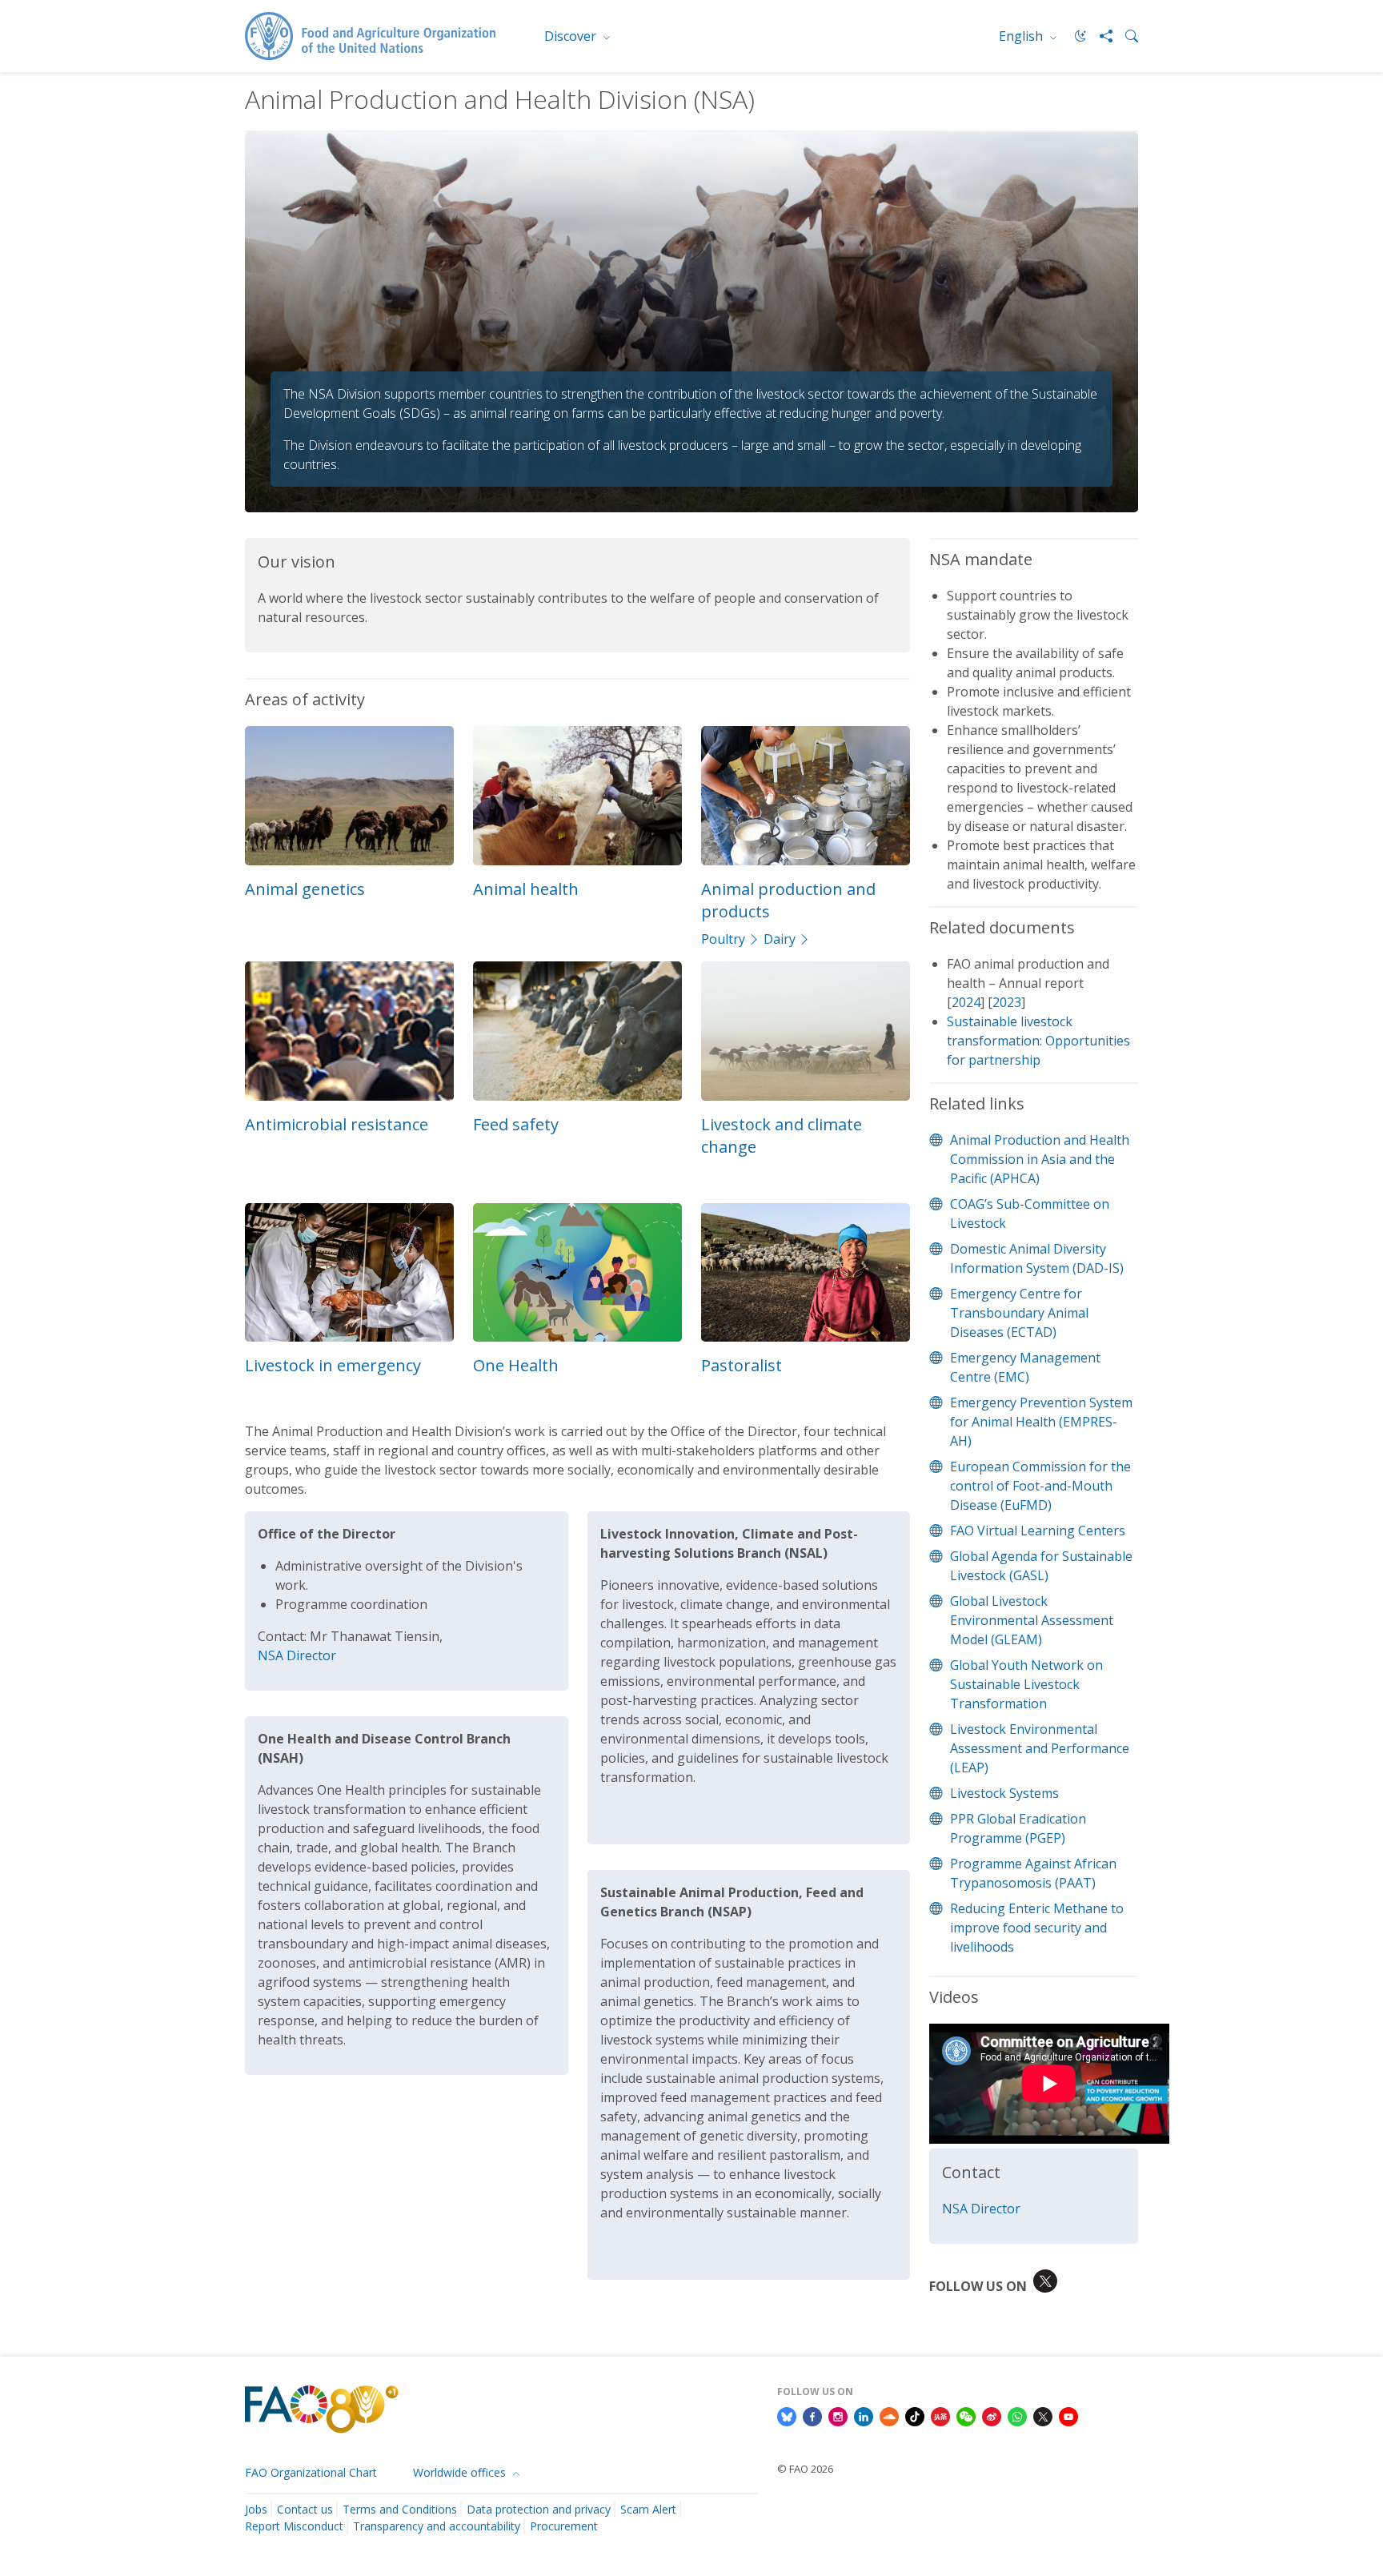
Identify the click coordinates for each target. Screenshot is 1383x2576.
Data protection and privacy (539, 2509)
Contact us (305, 2509)
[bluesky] (787, 2415)
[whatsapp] (1017, 2415)
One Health (516, 1365)
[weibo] (992, 2415)
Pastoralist (742, 1365)
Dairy (780, 939)
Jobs (256, 2509)
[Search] (1125, 36)
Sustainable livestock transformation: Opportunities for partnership (1038, 1041)
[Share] (1100, 36)
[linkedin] (864, 2415)
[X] (1043, 2415)
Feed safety (516, 1124)
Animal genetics (305, 889)
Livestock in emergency (333, 1365)
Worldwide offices (461, 2472)
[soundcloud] (889, 2415)
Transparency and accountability (437, 2526)
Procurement (564, 2526)
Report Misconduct (294, 2526)
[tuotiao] (940, 2415)
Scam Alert (648, 2509)
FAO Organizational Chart (311, 2472)
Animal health (526, 889)
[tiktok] (915, 2415)
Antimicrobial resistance (337, 1124)
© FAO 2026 (805, 2469)
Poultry (723, 939)
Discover (572, 36)
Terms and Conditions (400, 2509)
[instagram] (838, 2415)
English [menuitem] (1022, 36)
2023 (1007, 1002)
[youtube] (1068, 2415)
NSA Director (297, 1655)
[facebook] (812, 2415)
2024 (966, 1002)
